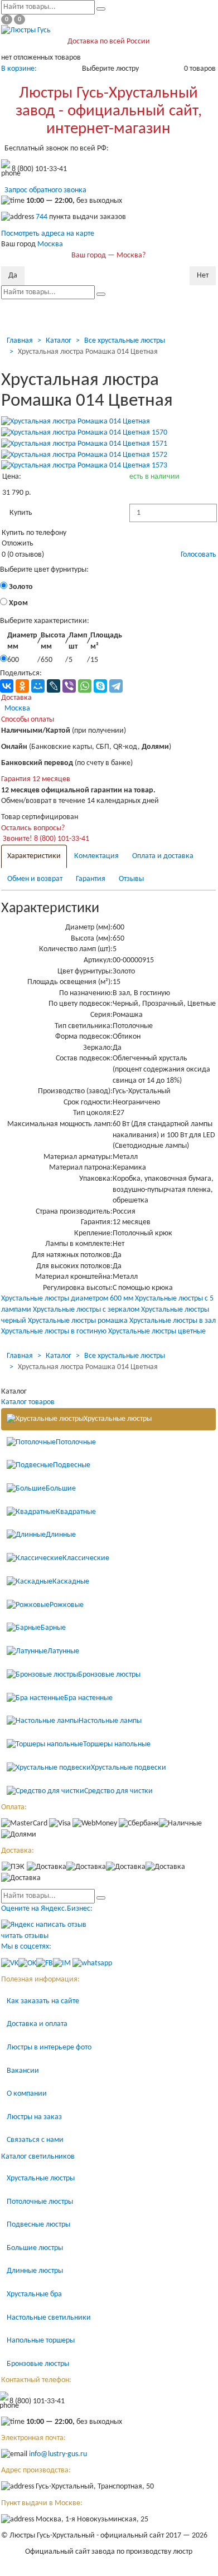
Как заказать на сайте (43, 2001)
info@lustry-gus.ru (58, 2454)
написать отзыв (61, 1925)
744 (42, 218)
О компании (27, 2094)
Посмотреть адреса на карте (48, 234)
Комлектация (96, 856)
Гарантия (91, 879)
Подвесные (72, 1465)
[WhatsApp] (85, 686)
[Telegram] (116, 686)
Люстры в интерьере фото (49, 2047)
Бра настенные (88, 1698)
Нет (203, 276)
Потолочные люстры (40, 2202)
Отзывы (131, 879)
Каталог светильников (38, 2157)
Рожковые (67, 1605)
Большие (61, 1489)
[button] (21, 513)
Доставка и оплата (37, 2024)
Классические (86, 1558)
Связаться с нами (35, 2140)
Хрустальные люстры (118, 1419)
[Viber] (69, 686)
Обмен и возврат (35, 879)
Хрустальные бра (34, 2294)
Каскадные (71, 1582)
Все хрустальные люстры (125, 341)
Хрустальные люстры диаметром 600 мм (67, 1299)
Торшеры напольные (117, 1744)
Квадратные (76, 1512)
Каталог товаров (28, 1402)
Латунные (63, 1651)
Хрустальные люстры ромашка (78, 1321)
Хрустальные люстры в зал (173, 1321)
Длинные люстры (35, 2271)
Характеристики (34, 856)
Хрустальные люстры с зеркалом (86, 1310)
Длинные (61, 1535)
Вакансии (23, 2071)
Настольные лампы (110, 1721)
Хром (18, 603)
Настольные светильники (49, 2318)
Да (13, 276)
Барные (53, 1628)
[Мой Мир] (38, 686)
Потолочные (76, 1442)
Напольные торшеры (41, 2341)
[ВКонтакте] (7, 686)
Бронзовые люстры (109, 1675)
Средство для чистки (118, 1791)
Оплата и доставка (163, 856)
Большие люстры (35, 2248)
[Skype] (100, 686)
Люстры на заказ (34, 2117)
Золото (20, 587)
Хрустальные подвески (129, 1768)
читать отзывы (25, 1936)
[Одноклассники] (22, 686)
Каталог (59, 341)
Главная (20, 341)
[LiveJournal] (54, 686)
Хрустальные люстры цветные (157, 1331)
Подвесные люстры (38, 2225)
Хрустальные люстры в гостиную (54, 1331)
